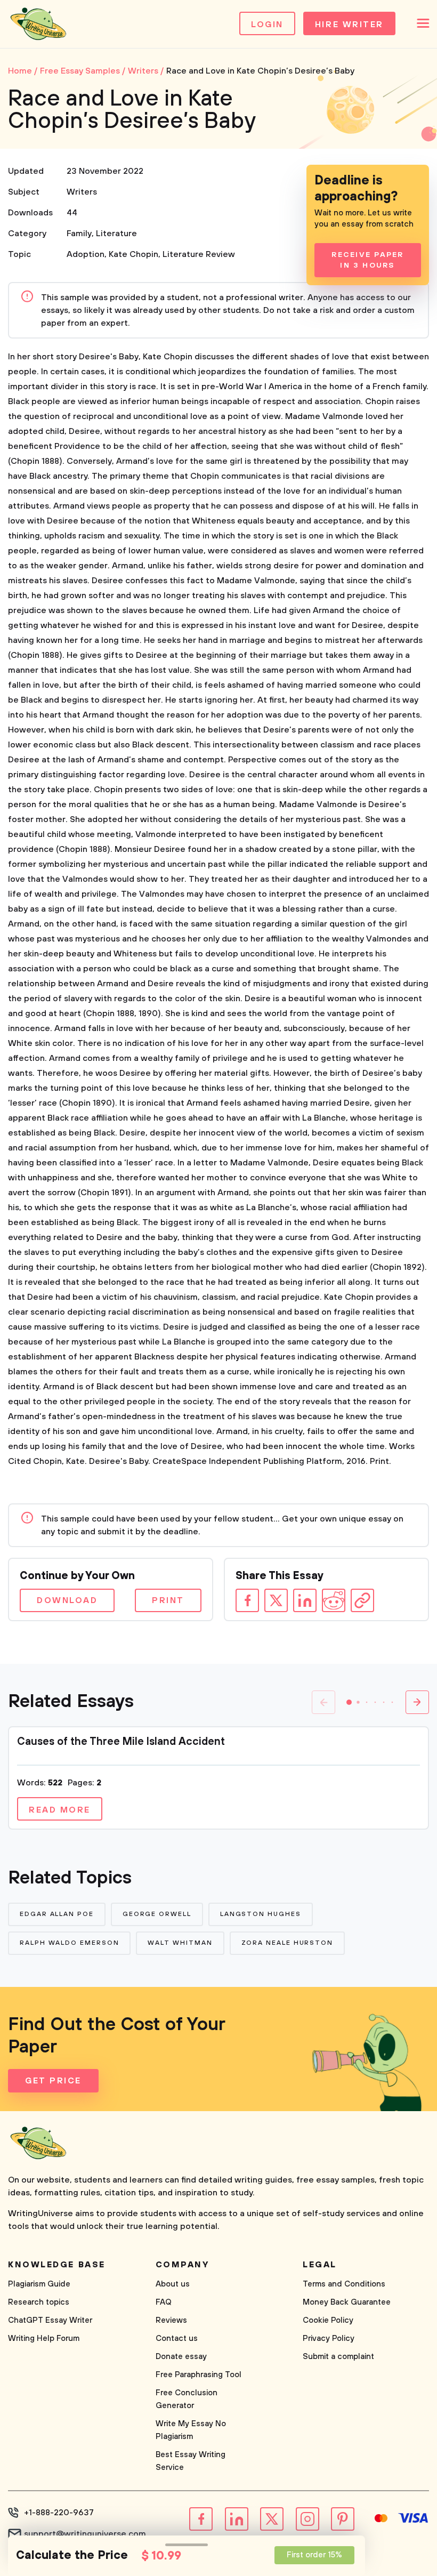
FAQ (164, 2302)
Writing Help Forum (44, 2338)
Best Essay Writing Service (191, 2461)
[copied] (362, 1600)
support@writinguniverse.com (85, 2534)
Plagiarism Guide (39, 2284)
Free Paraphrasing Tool (199, 2375)
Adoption (86, 254)
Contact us (177, 2338)
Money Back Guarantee (347, 2302)
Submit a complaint (338, 2357)
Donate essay (181, 2357)
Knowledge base (57, 2265)
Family (79, 234)
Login (267, 25)
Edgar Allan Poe (57, 1914)
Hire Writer (349, 25)
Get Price (53, 2081)
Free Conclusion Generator (187, 2399)
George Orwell (157, 1914)
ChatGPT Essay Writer (50, 2320)
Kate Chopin (133, 254)
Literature (116, 234)
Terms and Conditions (344, 2284)
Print (168, 1600)
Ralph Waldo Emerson (69, 1943)
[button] (349, 1702)
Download (67, 1600)
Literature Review (199, 254)
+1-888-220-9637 (59, 2513)
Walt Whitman (180, 1943)
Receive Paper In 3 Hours (367, 260)
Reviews (171, 2320)
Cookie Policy (328, 2320)
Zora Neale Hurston (288, 1943)
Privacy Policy (329, 2338)
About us (173, 2284)
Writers (82, 192)
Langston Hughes (261, 1914)
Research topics (39, 2302)
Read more (60, 1810)
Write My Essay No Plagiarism (191, 2430)
